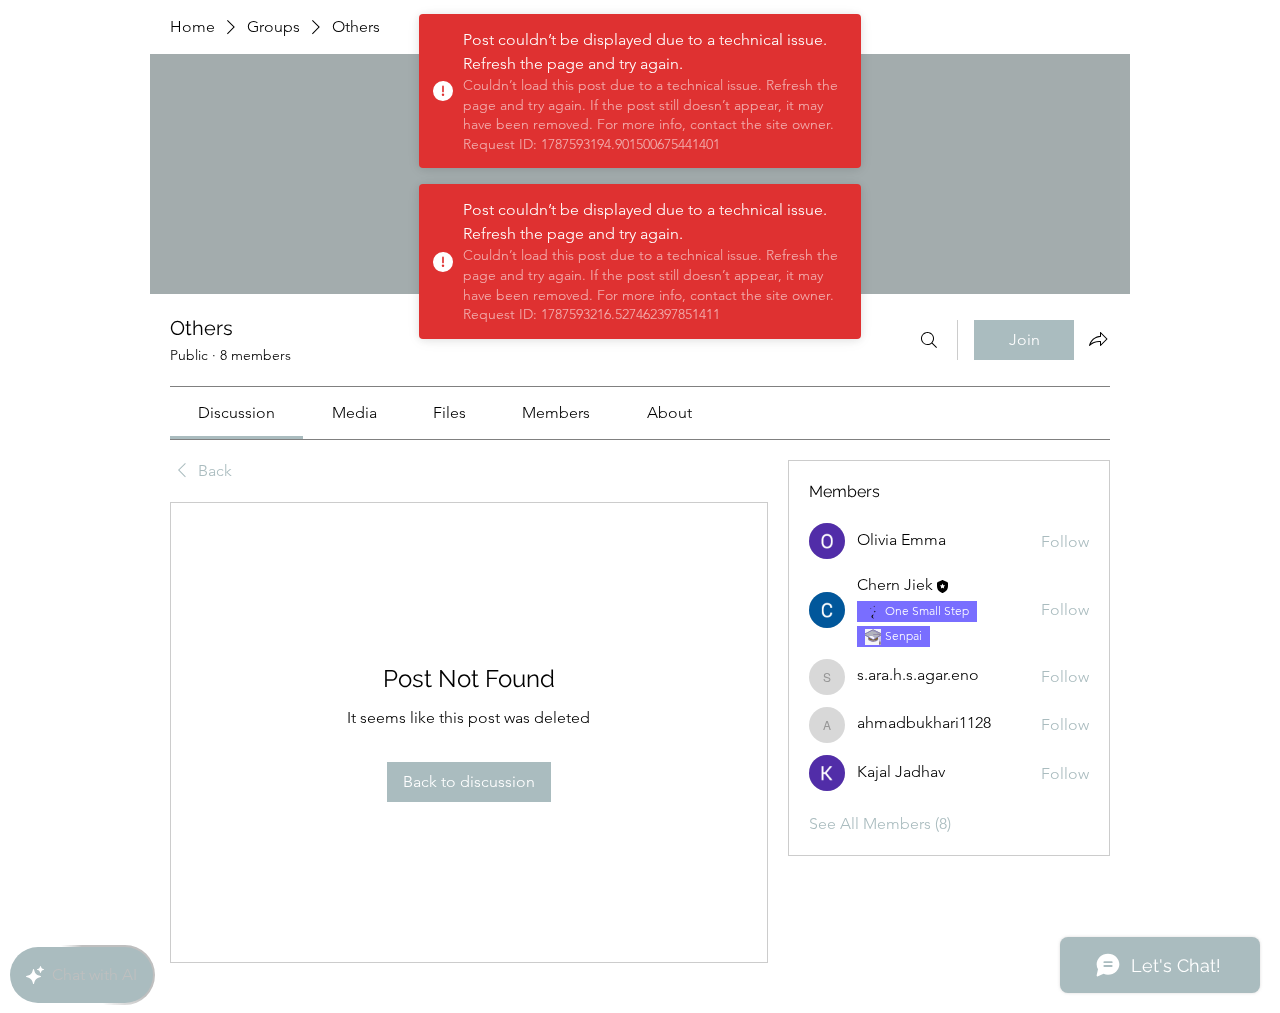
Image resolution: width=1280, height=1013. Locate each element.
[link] (236, 412)
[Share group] (1098, 339)
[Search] (929, 340)
